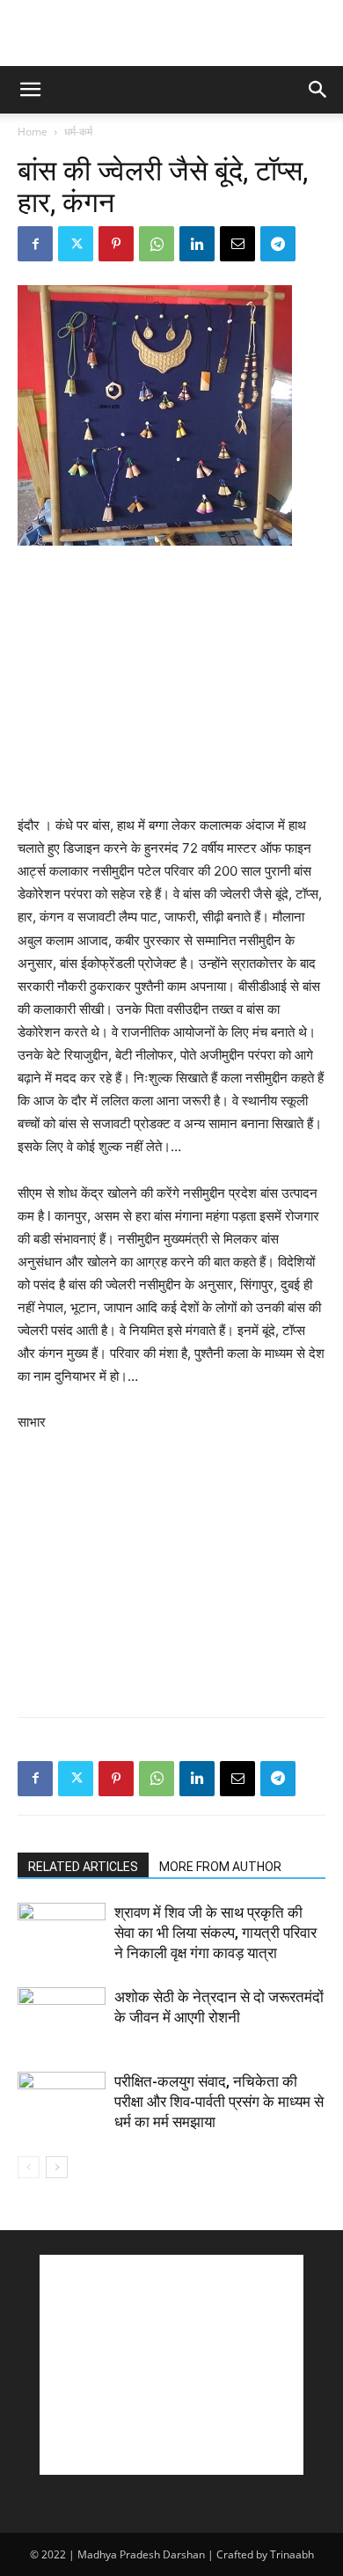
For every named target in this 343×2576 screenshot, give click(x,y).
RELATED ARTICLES (83, 1867)
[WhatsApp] (157, 244)
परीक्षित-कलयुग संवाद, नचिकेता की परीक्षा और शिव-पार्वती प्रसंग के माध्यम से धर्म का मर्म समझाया (219, 2102)
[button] (30, 90)
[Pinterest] (116, 244)
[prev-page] (29, 2167)
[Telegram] (278, 244)
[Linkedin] (197, 244)
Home (33, 132)
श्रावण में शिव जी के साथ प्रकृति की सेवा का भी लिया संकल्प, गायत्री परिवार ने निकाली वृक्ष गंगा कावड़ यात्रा (215, 1933)
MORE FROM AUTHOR (220, 1867)
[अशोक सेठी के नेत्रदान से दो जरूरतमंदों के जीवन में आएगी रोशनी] (62, 2018)
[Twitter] (76, 244)
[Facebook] (35, 244)
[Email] (237, 244)
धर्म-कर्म (78, 132)
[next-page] (57, 2167)
